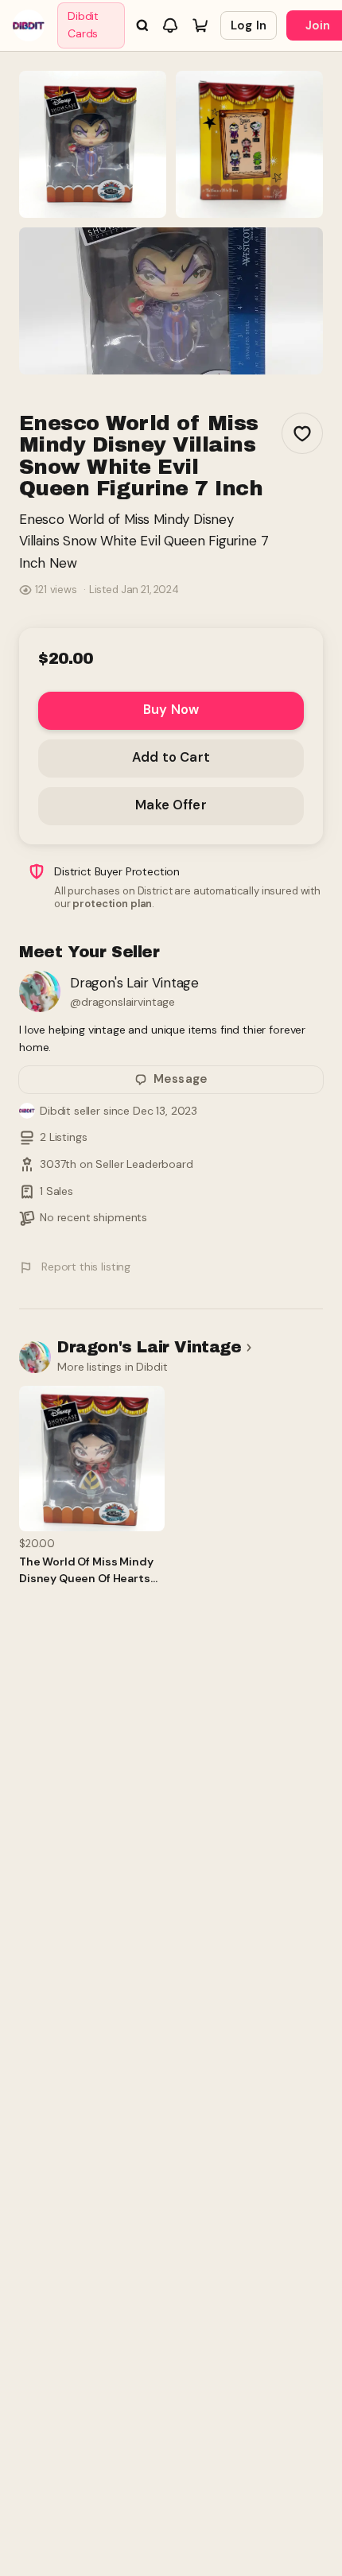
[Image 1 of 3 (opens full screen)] (93, 144)
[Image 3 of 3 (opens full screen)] (171, 301)
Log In (249, 25)
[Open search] (142, 25)
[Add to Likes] (302, 433)
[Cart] (200, 25)
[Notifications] (170, 25)
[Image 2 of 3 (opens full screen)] (249, 144)
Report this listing (86, 1267)
